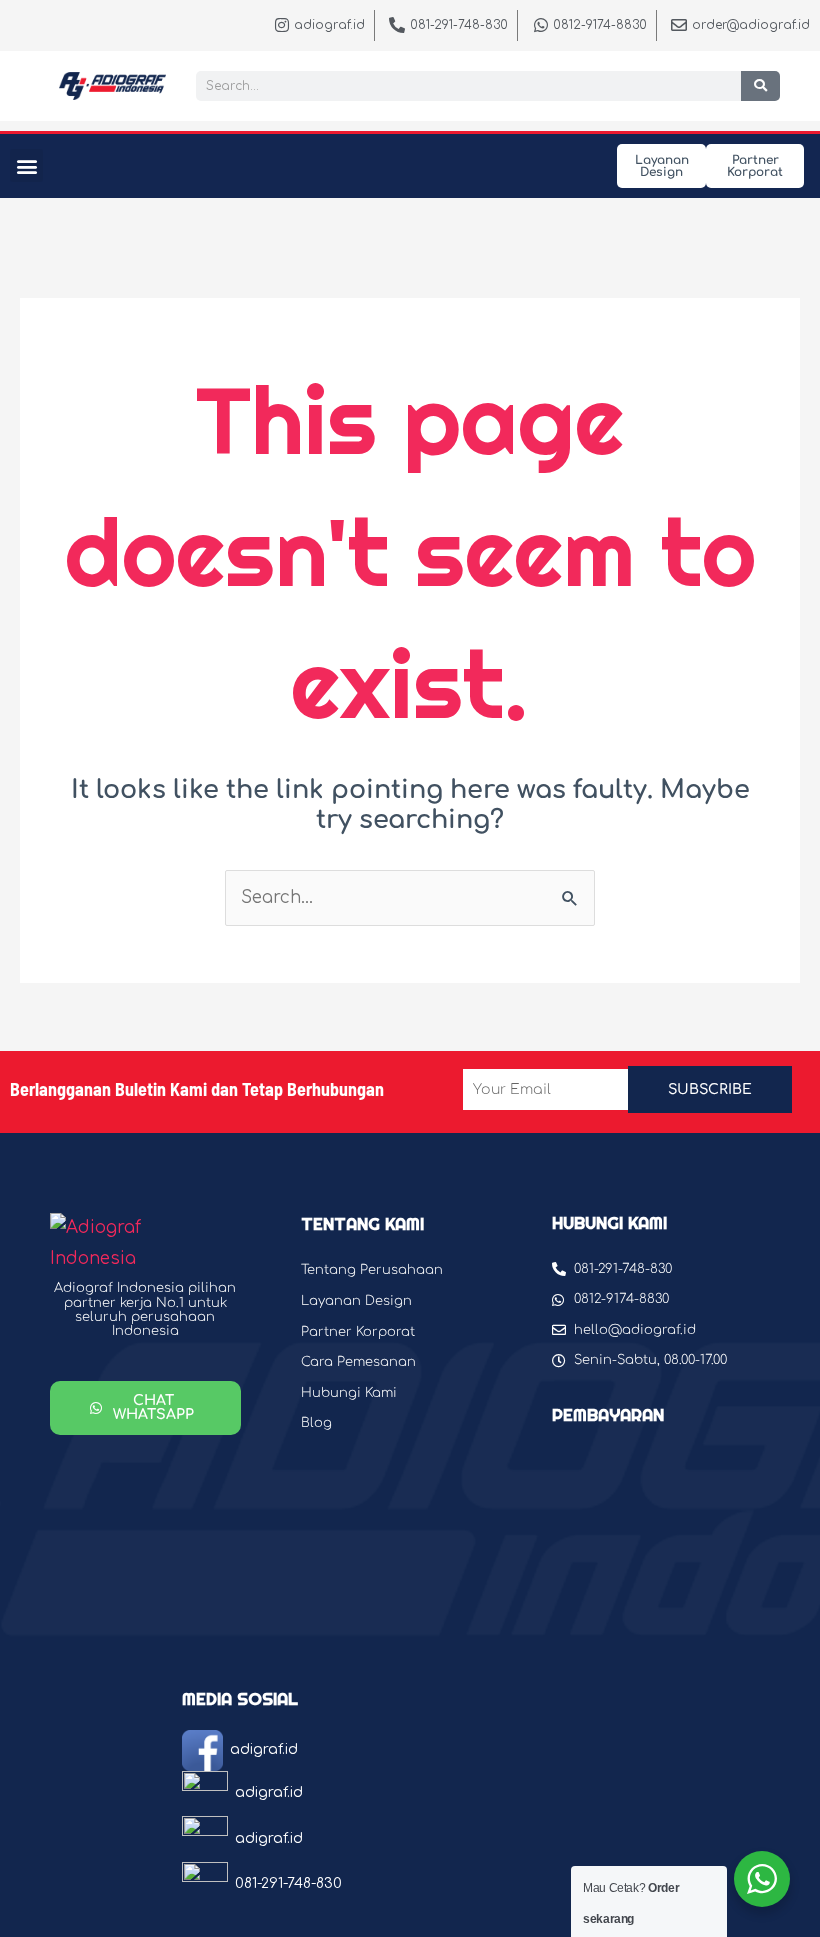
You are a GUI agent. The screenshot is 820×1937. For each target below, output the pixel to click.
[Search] (760, 86)
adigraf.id (264, 1749)
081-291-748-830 (288, 1883)
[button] (26, 165)
